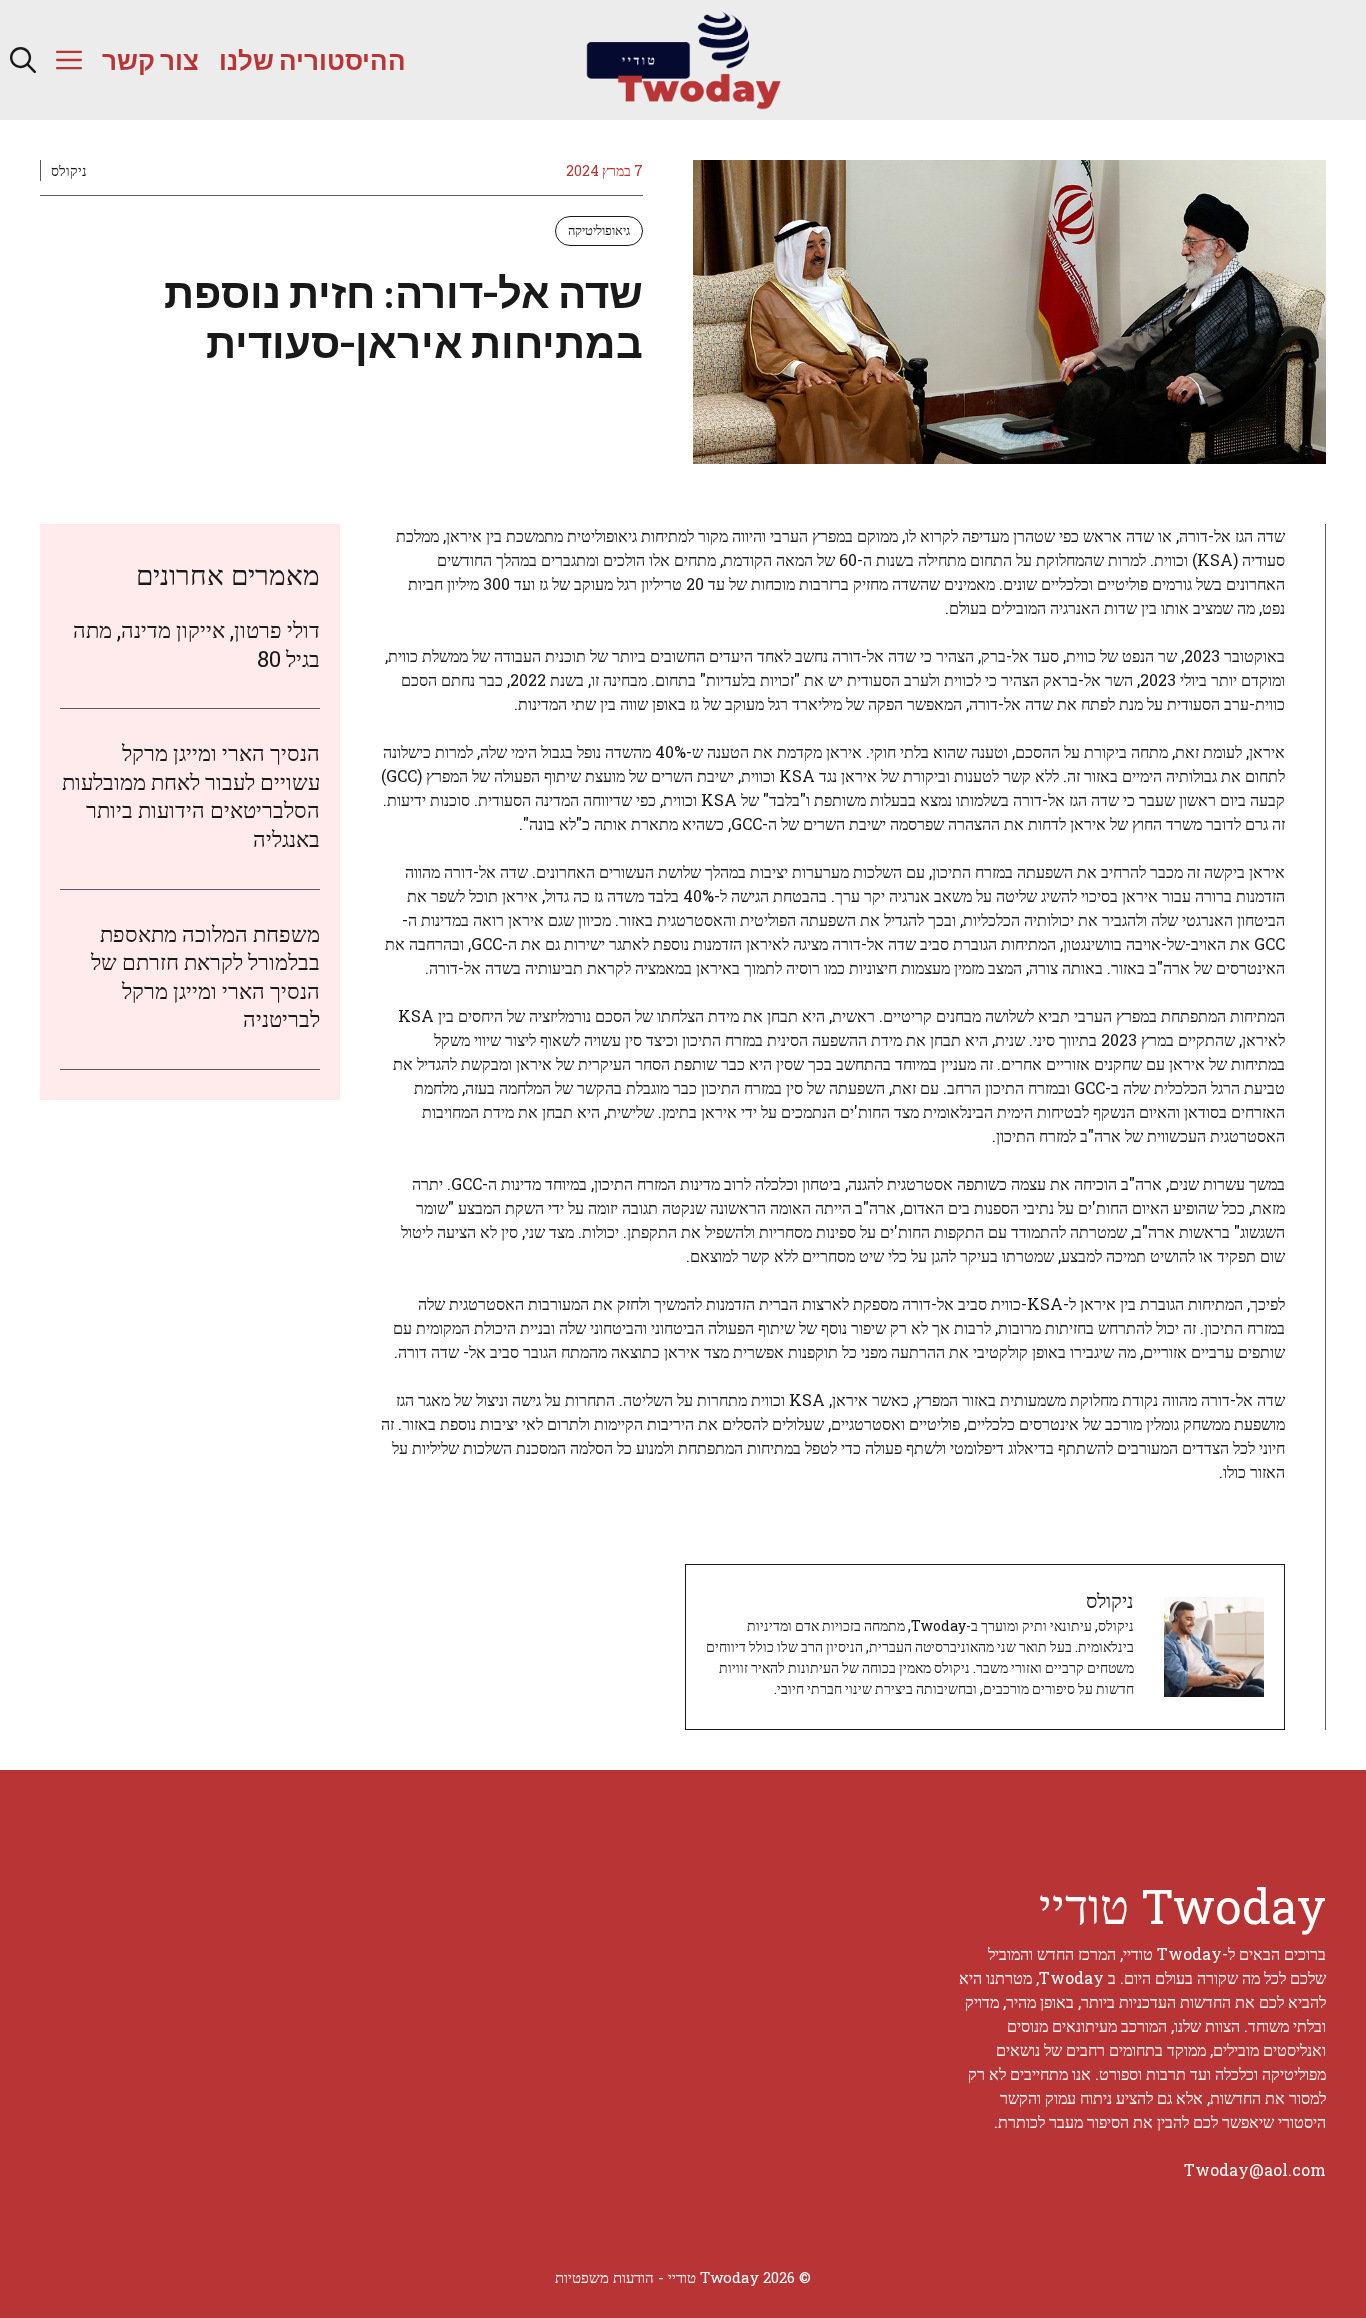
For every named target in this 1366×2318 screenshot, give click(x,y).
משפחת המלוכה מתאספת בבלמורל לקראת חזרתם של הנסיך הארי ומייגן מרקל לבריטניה (205, 976)
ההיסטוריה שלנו (312, 59)
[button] (23, 60)
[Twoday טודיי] (682, 60)
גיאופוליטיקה (599, 230)
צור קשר (150, 59)
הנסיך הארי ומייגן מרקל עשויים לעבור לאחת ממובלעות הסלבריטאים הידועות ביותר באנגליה (191, 795)
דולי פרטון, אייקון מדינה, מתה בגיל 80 (196, 644)
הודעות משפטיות (604, 2277)
